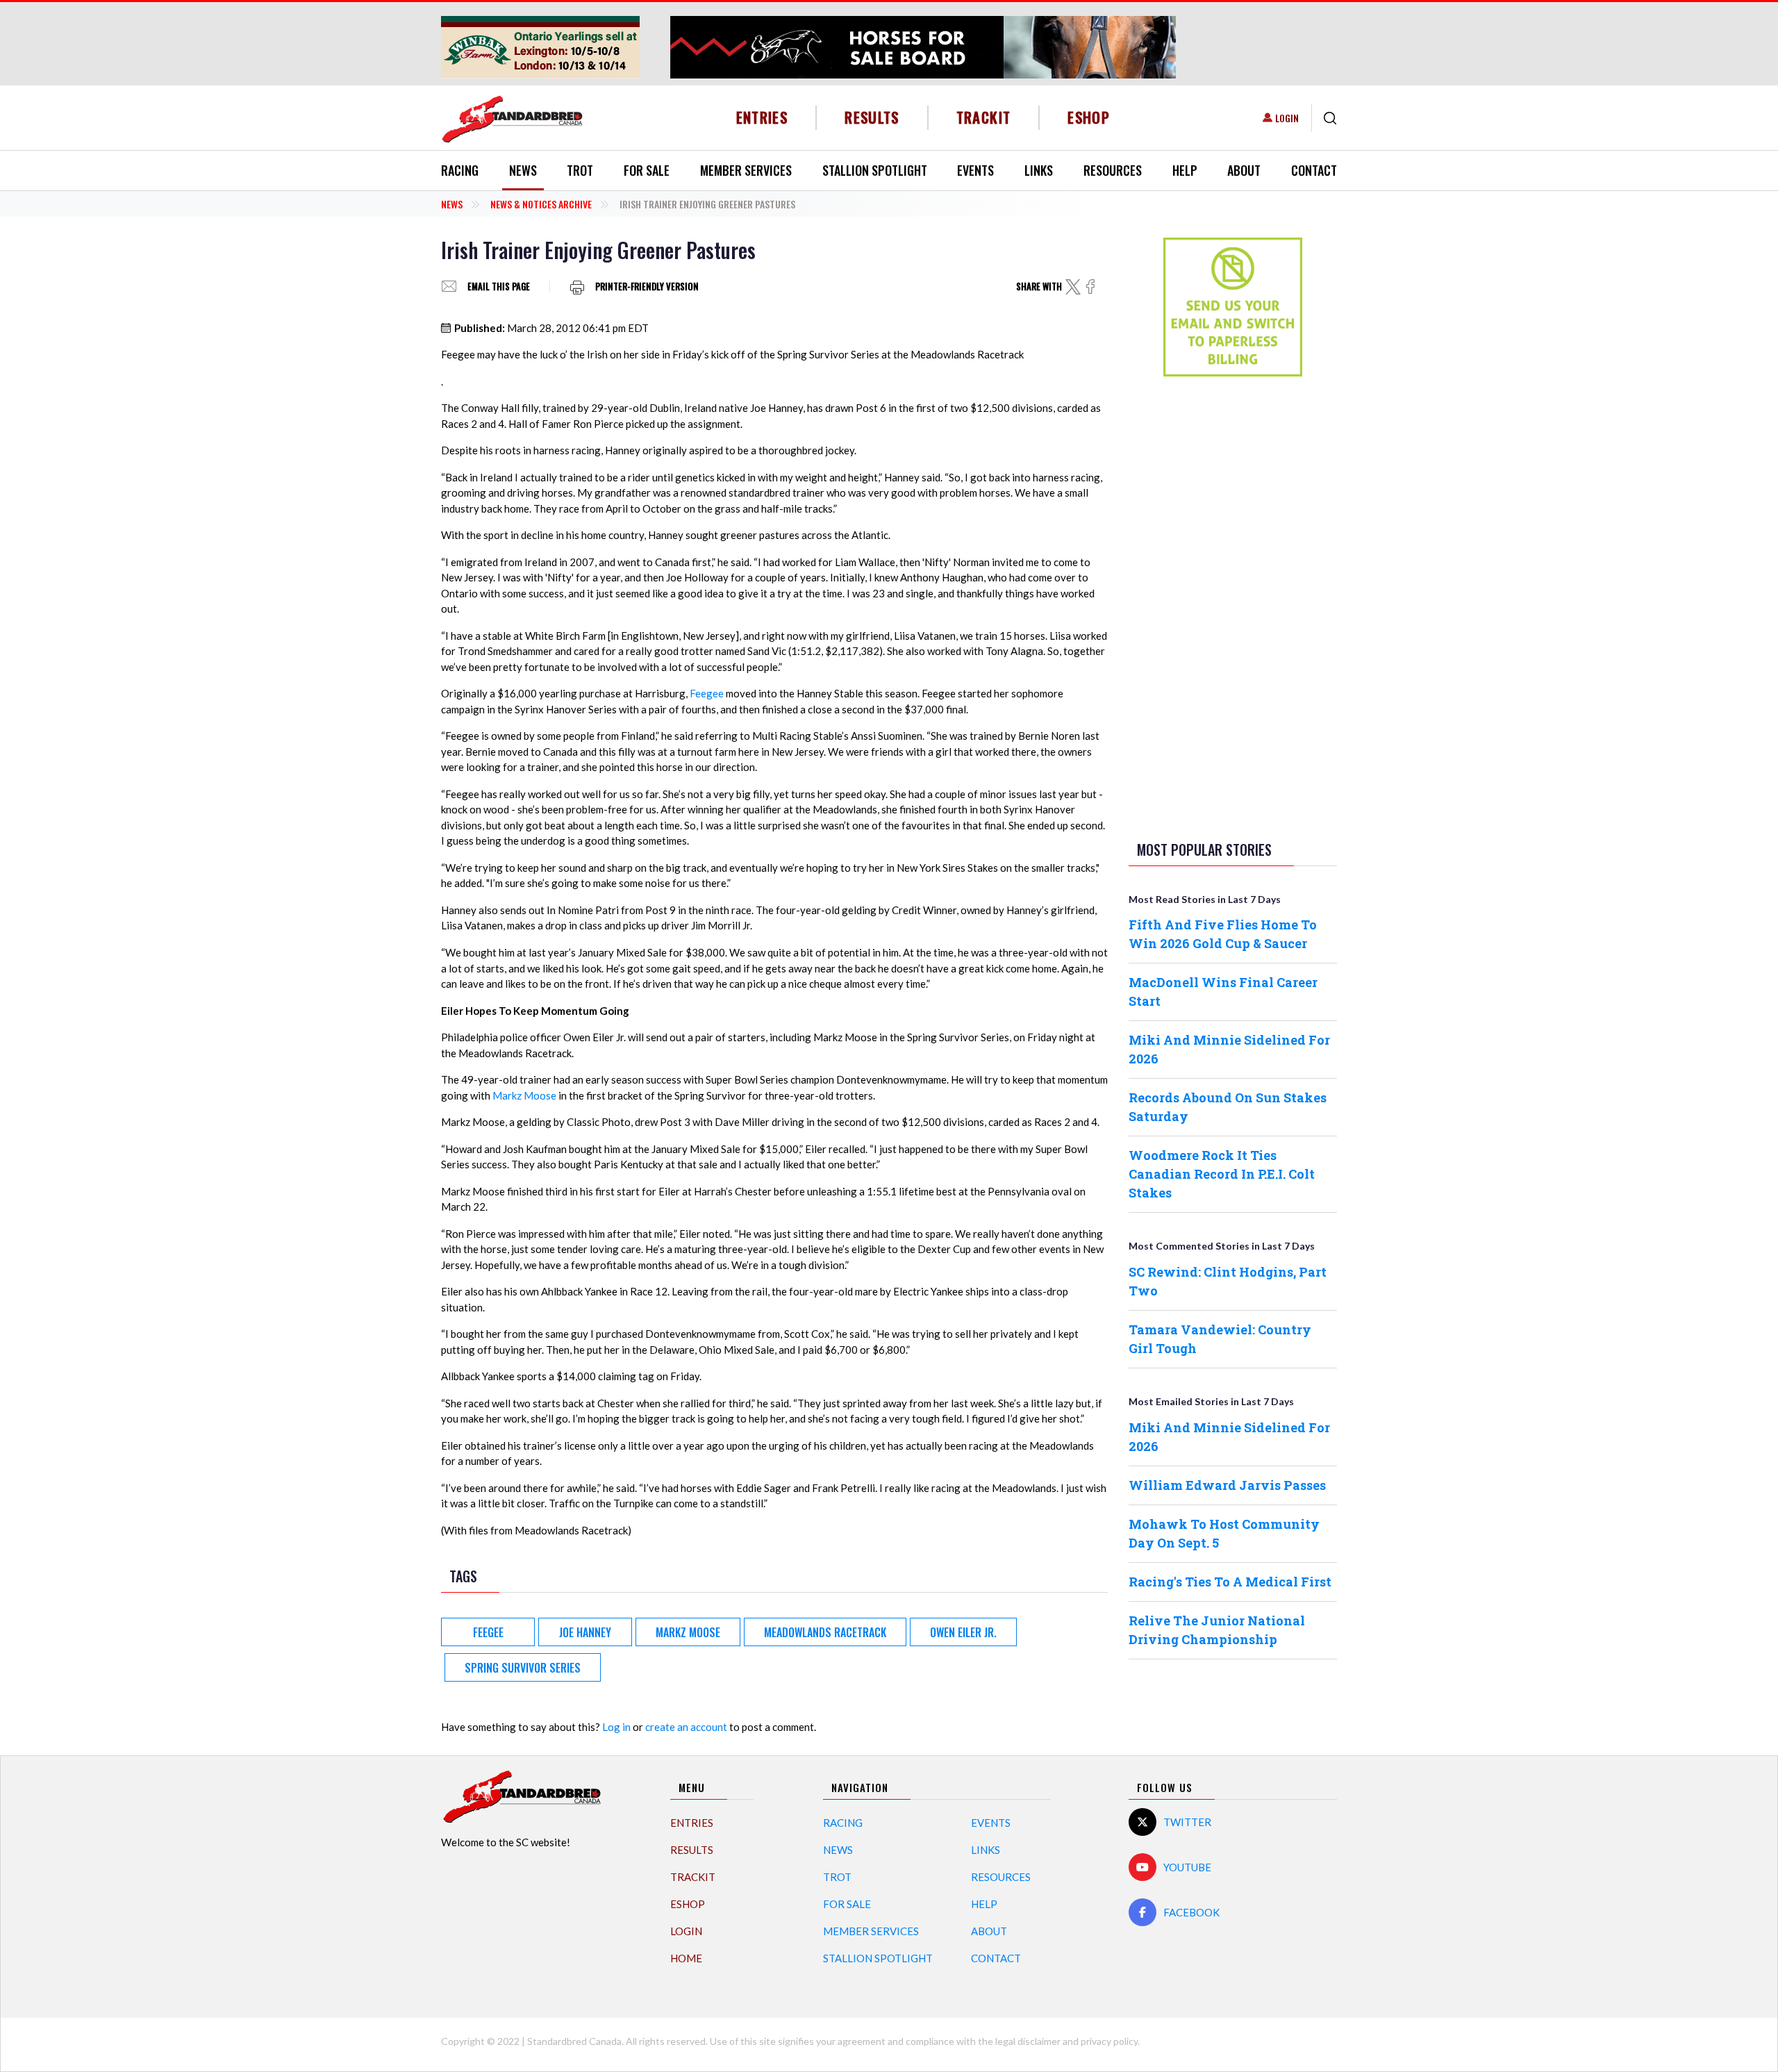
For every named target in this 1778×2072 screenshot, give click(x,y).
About (1244, 170)
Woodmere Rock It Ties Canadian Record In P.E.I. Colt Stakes (1222, 1174)
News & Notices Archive (541, 204)
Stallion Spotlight (875, 170)
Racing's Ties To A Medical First (1230, 1582)
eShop (1089, 117)
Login (1287, 118)
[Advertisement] (1233, 606)
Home (686, 1958)
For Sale (647, 170)
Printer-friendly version (647, 287)
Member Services (746, 170)
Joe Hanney (585, 1632)
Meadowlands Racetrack (825, 1632)
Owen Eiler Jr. (963, 1632)
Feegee (707, 693)
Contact (1314, 170)
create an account (686, 1727)
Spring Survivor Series (523, 1668)
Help (1185, 170)
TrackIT (984, 117)
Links (1039, 170)
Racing (460, 170)
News (523, 170)
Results (872, 117)
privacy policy (1109, 2041)
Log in (616, 1727)
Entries (762, 117)
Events (975, 170)
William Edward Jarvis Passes (1227, 1485)
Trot (580, 170)
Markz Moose (524, 1095)
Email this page (499, 287)
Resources (1113, 170)
